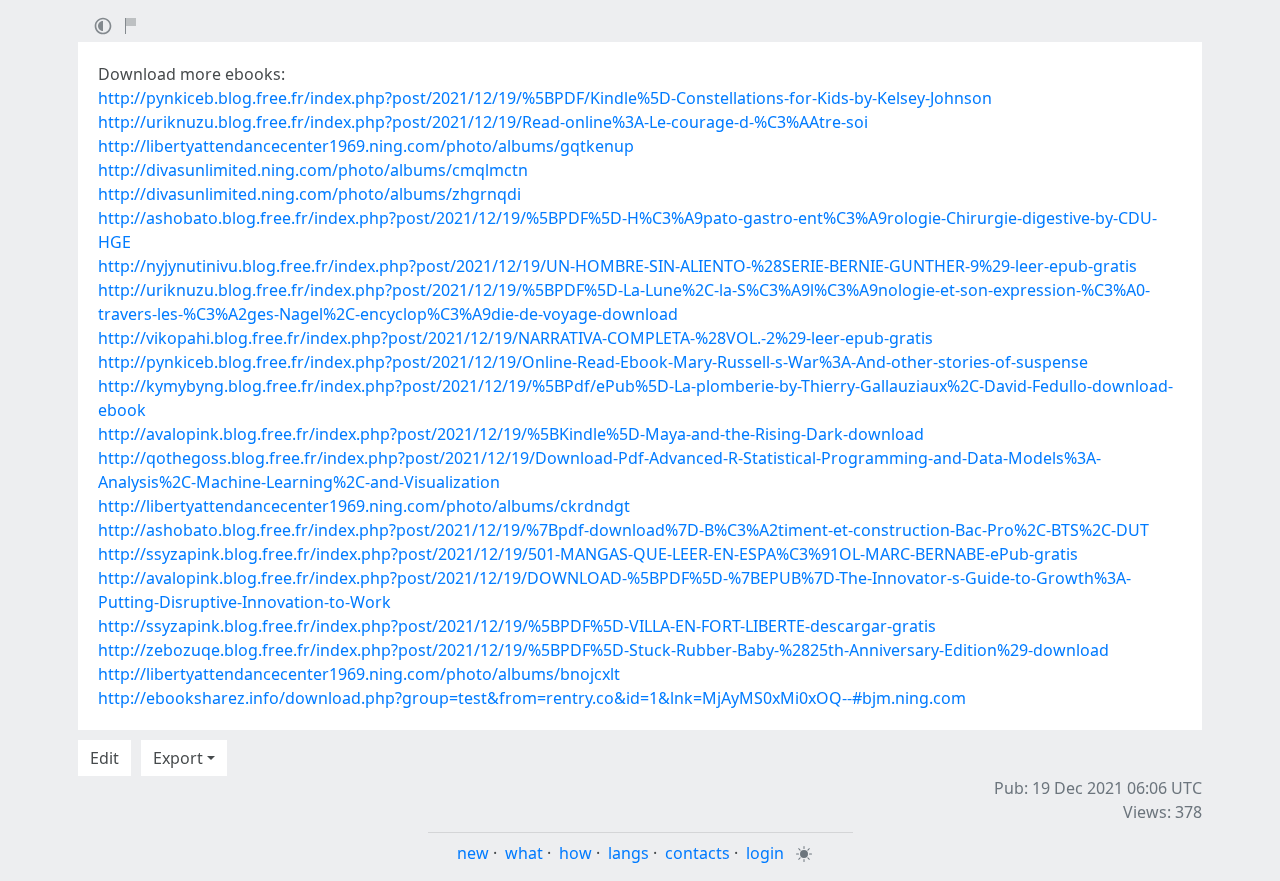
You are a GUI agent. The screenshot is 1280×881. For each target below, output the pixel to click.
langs (628, 853)
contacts (697, 853)
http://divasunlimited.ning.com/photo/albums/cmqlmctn (313, 170)
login (765, 853)
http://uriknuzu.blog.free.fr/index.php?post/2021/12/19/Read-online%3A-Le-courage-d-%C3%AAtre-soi (483, 122)
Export (178, 758)
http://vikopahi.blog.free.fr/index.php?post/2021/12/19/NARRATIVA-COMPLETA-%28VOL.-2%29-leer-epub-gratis (515, 338)
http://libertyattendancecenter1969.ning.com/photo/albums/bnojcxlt (359, 674)
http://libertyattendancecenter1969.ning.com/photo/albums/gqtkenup (366, 146)
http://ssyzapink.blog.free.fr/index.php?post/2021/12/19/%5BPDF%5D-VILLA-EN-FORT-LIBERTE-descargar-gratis (517, 626)
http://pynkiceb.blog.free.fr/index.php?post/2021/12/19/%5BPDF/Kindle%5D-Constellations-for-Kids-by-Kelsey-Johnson (545, 98)
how (575, 853)
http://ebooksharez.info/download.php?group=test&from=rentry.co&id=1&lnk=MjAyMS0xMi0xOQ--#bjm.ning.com (532, 698)
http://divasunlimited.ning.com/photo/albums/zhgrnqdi (309, 194)
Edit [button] (104, 758)
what (524, 853)
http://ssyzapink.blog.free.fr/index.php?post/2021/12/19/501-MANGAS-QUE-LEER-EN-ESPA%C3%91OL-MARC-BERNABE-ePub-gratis (588, 554)
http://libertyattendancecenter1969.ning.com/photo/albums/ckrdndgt (364, 506)
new (473, 853)
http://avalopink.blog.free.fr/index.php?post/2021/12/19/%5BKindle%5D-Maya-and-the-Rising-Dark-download (511, 434)
